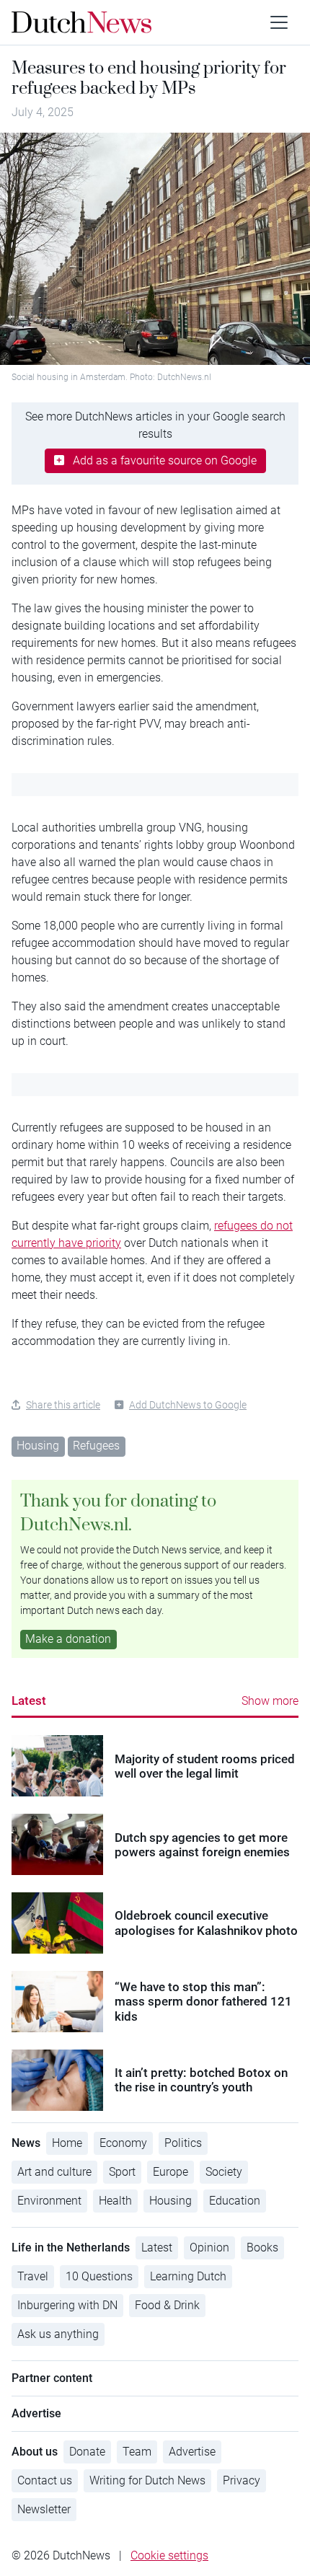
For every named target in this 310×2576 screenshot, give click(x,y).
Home (67, 2143)
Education (235, 2201)
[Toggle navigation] (279, 22)
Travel (33, 2276)
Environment (49, 2201)
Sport (122, 2172)
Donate (87, 2452)
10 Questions (99, 2276)
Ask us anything (58, 2334)
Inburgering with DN (67, 2305)
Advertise (192, 2452)
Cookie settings (169, 2555)
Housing (38, 1446)
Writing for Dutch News (147, 2480)
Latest (29, 1701)
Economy (123, 2143)
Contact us (45, 2480)
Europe (170, 2172)
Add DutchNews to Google (188, 1405)
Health (115, 2201)
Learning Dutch (188, 2276)
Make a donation (68, 1639)
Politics (183, 2143)
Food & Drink (167, 2305)
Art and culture (54, 2172)
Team (137, 2452)
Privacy (242, 2480)
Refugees (96, 1446)
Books (262, 2248)
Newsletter (44, 2509)
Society (224, 2172)
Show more (270, 1701)
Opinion (209, 2248)
